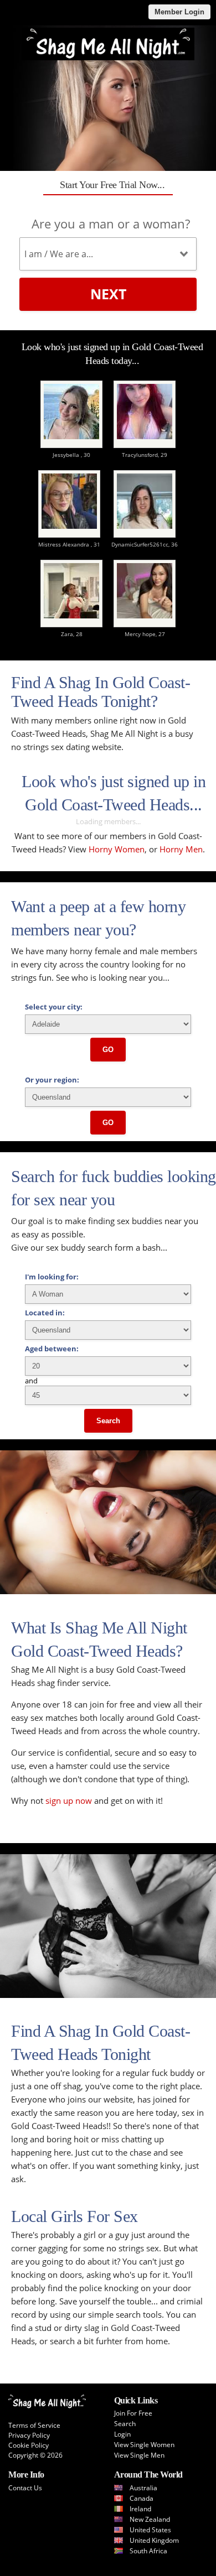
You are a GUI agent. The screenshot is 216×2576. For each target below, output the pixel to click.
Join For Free (133, 2413)
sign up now (69, 1800)
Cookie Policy (29, 2445)
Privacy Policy (29, 2435)
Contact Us (25, 2488)
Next (108, 294)
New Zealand (150, 2519)
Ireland (140, 2509)
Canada (142, 2498)
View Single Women (144, 2445)
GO (108, 1050)
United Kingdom (154, 2540)
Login (122, 2434)
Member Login (179, 12)
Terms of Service (34, 2425)
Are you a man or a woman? (111, 223)
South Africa (148, 2551)
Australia (143, 2488)
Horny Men (181, 849)
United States (150, 2530)
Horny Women (117, 849)
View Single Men (139, 2455)
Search (108, 1421)
